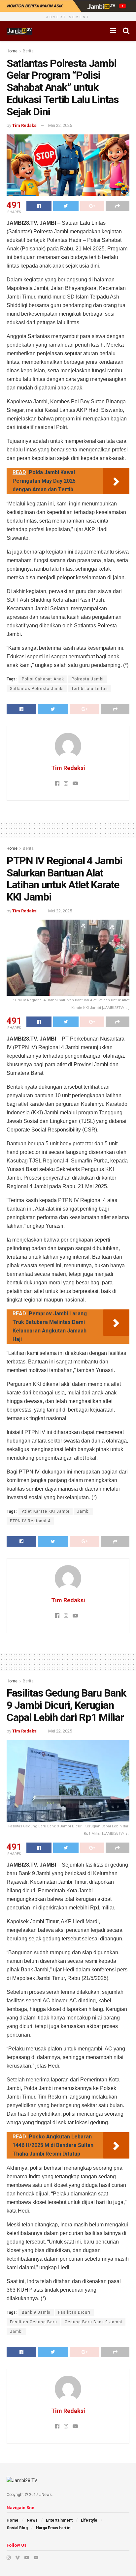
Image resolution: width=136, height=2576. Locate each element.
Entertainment (59, 2520)
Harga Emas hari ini (54, 2528)
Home (12, 51)
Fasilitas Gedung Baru (34, 2322)
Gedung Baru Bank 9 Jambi (93, 2322)
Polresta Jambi (88, 679)
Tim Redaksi (25, 125)
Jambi (83, 1511)
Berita (28, 51)
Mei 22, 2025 (60, 125)
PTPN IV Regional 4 (30, 1521)
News (32, 2520)
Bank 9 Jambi (36, 2312)
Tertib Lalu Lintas (90, 689)
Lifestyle (89, 2520)
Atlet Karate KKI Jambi (46, 1511)
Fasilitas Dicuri (74, 2312)
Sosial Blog (17, 2528)
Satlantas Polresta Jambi (37, 689)
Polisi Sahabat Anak (43, 679)
